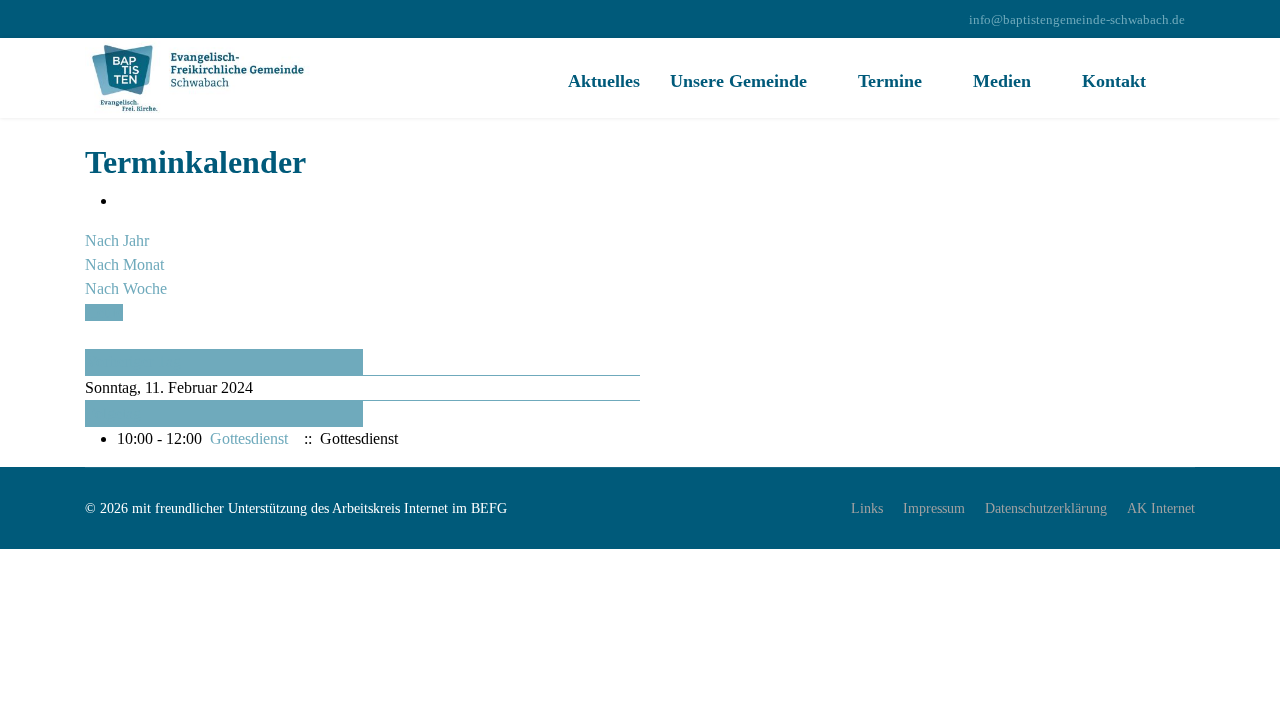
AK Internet (1161, 508)
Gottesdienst (249, 438)
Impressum (934, 508)
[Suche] (91, 336)
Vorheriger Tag (133, 361)
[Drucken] (123, 200)
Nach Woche (126, 288)
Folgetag (113, 413)
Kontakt (1114, 81)
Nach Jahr (117, 240)
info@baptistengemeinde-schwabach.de (1077, 20)
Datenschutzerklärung (1046, 508)
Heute (104, 312)
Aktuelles (604, 81)
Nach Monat (124, 264)
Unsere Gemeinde (738, 81)
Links (867, 508)
